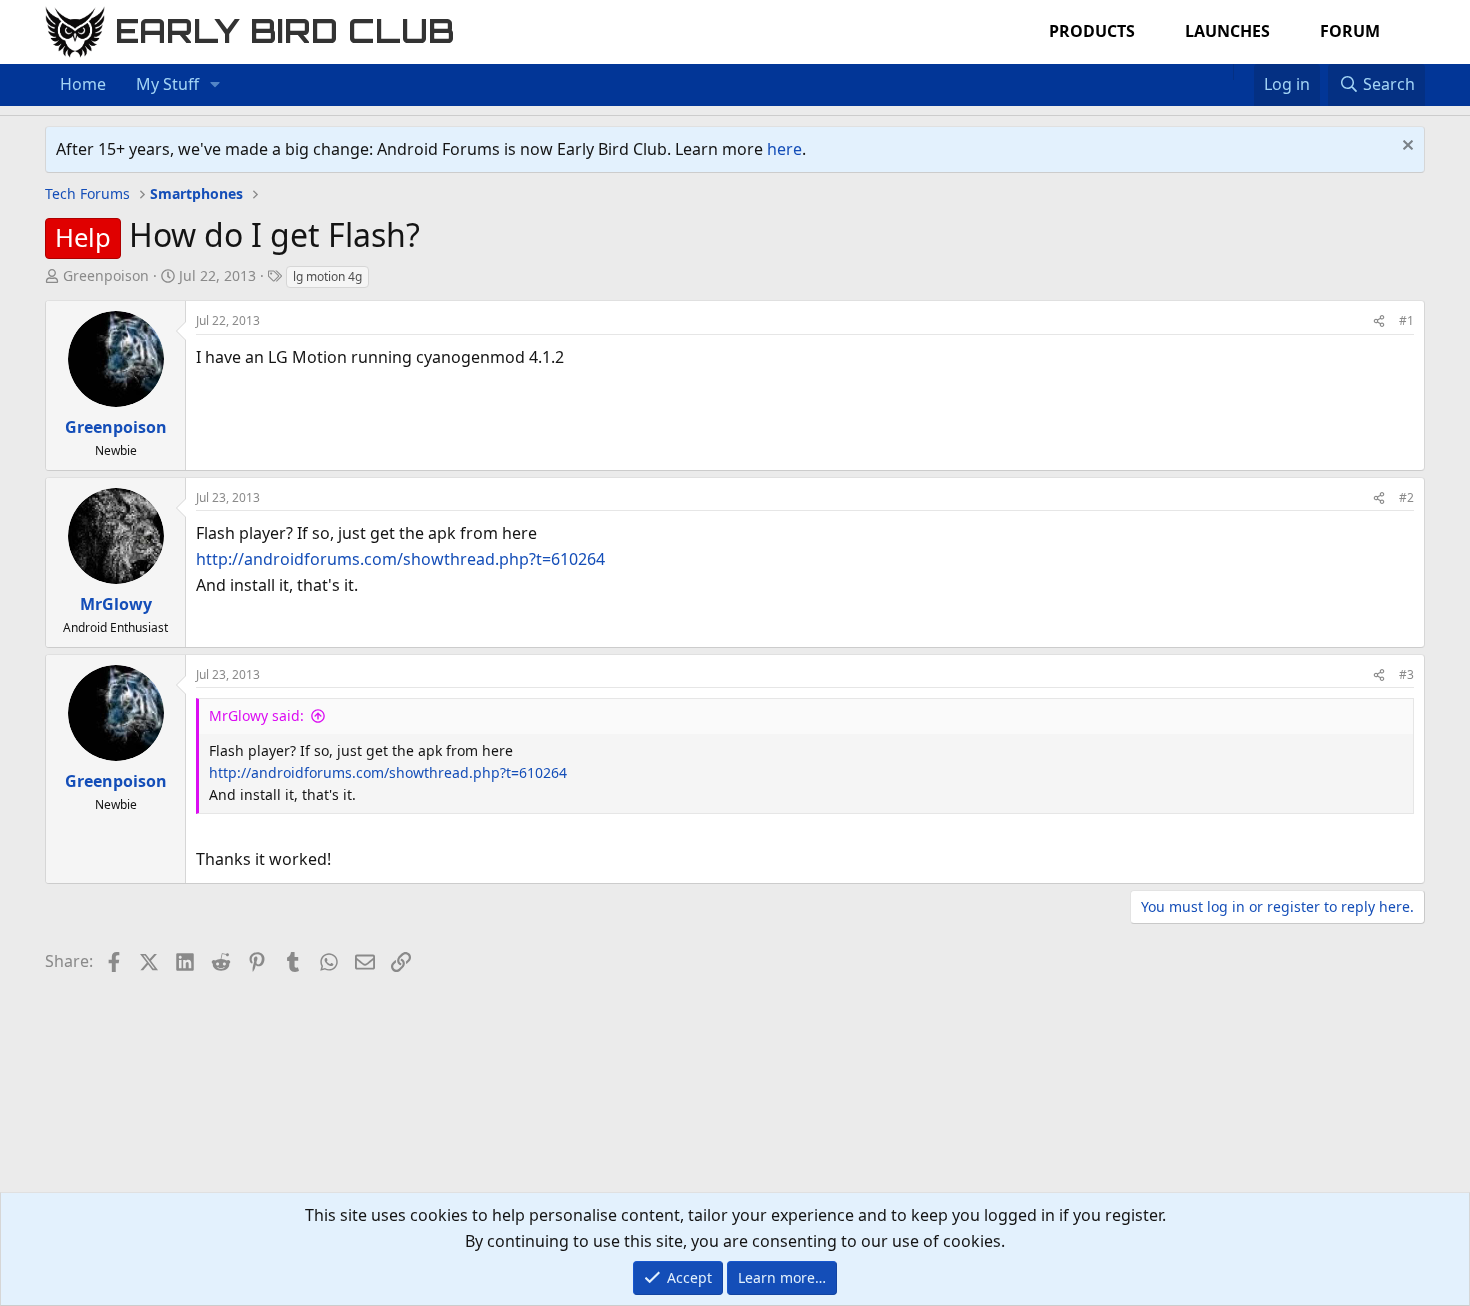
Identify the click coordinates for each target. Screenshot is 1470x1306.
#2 (1406, 497)
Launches (1227, 31)
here (784, 149)
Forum (1350, 31)
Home (83, 84)
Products (1092, 31)
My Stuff (167, 84)
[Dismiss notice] (1405, 147)
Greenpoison (106, 275)
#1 (1406, 320)
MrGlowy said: (256, 715)
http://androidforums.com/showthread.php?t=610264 (400, 559)
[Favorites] (1243, 72)
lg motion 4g (327, 276)
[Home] (1223, 72)
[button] (215, 85)
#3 (1406, 674)
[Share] (1379, 320)
